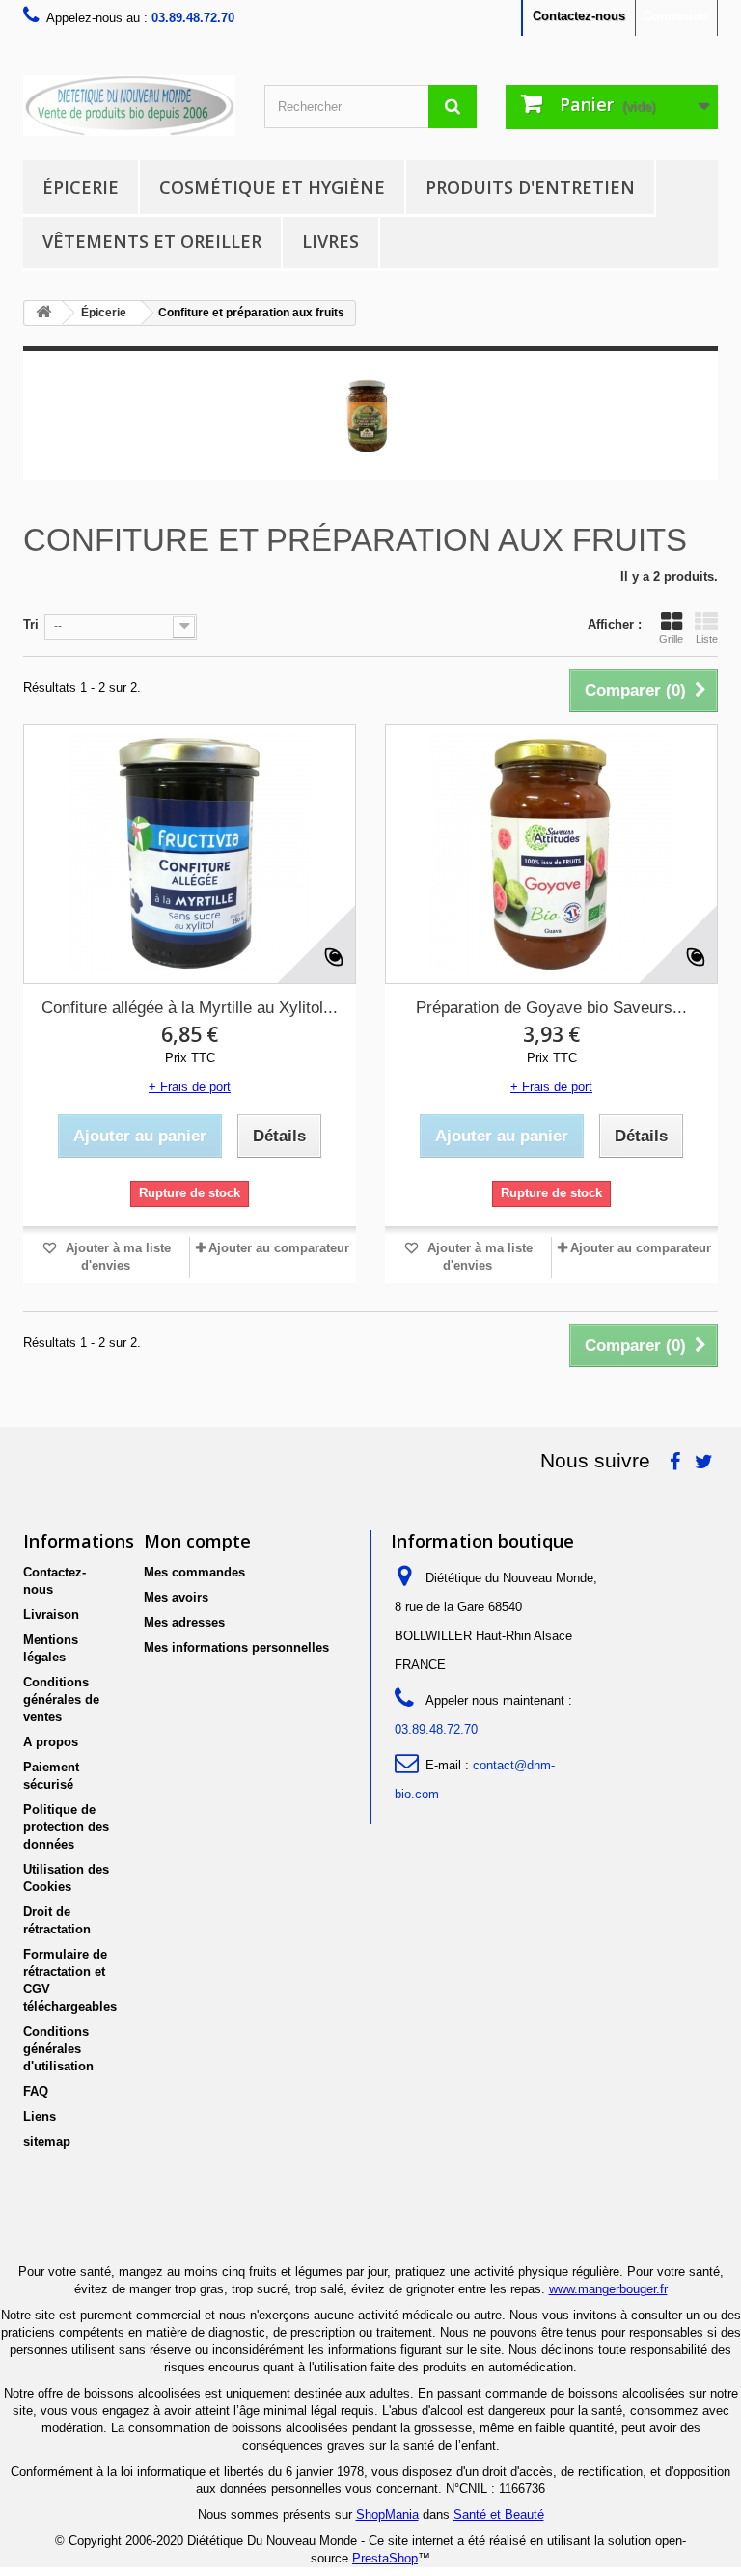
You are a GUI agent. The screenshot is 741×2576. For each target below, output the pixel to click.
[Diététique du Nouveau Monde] (129, 106)
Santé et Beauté (499, 2515)
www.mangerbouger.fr (608, 2289)
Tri (31, 625)
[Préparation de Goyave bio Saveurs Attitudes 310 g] (551, 854)
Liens (40, 2116)
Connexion (676, 16)
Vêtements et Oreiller (152, 241)
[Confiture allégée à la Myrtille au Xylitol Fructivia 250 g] (190, 854)
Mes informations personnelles (236, 1647)
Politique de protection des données (66, 1827)
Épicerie (81, 187)
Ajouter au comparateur (279, 1248)
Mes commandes (194, 1572)
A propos (51, 1742)
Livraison (51, 1615)
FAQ (36, 2091)
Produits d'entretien (530, 187)
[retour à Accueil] (43, 313)
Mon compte (197, 1541)
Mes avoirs (176, 1597)
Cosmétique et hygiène (272, 187)
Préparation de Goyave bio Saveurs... (551, 1008)
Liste (707, 639)
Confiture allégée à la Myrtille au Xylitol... (190, 1008)
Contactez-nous (579, 16)
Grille (671, 639)
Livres (330, 241)
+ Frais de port (190, 1087)
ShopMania (387, 2515)
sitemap (47, 2141)
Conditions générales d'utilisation (58, 2049)
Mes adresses (184, 1622)
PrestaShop (385, 2558)
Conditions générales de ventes (61, 1699)
